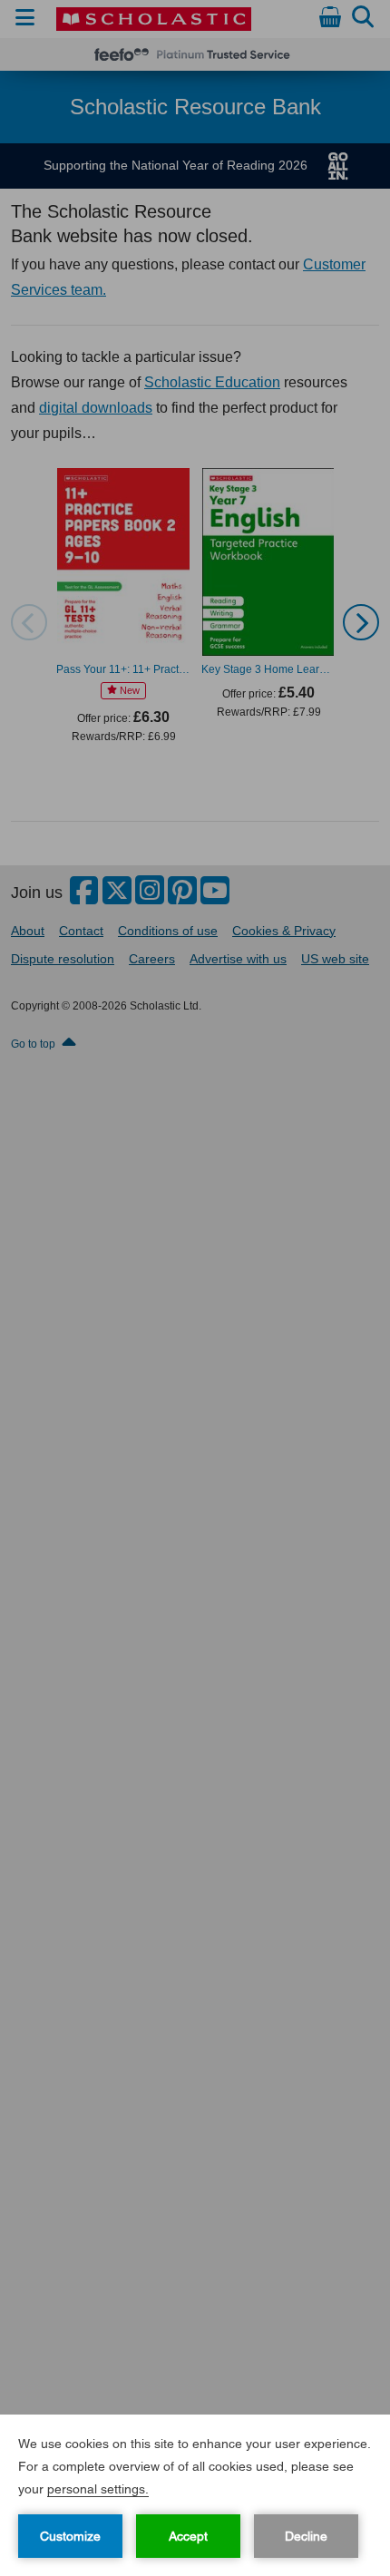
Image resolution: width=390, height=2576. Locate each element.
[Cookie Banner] (195, 2495)
